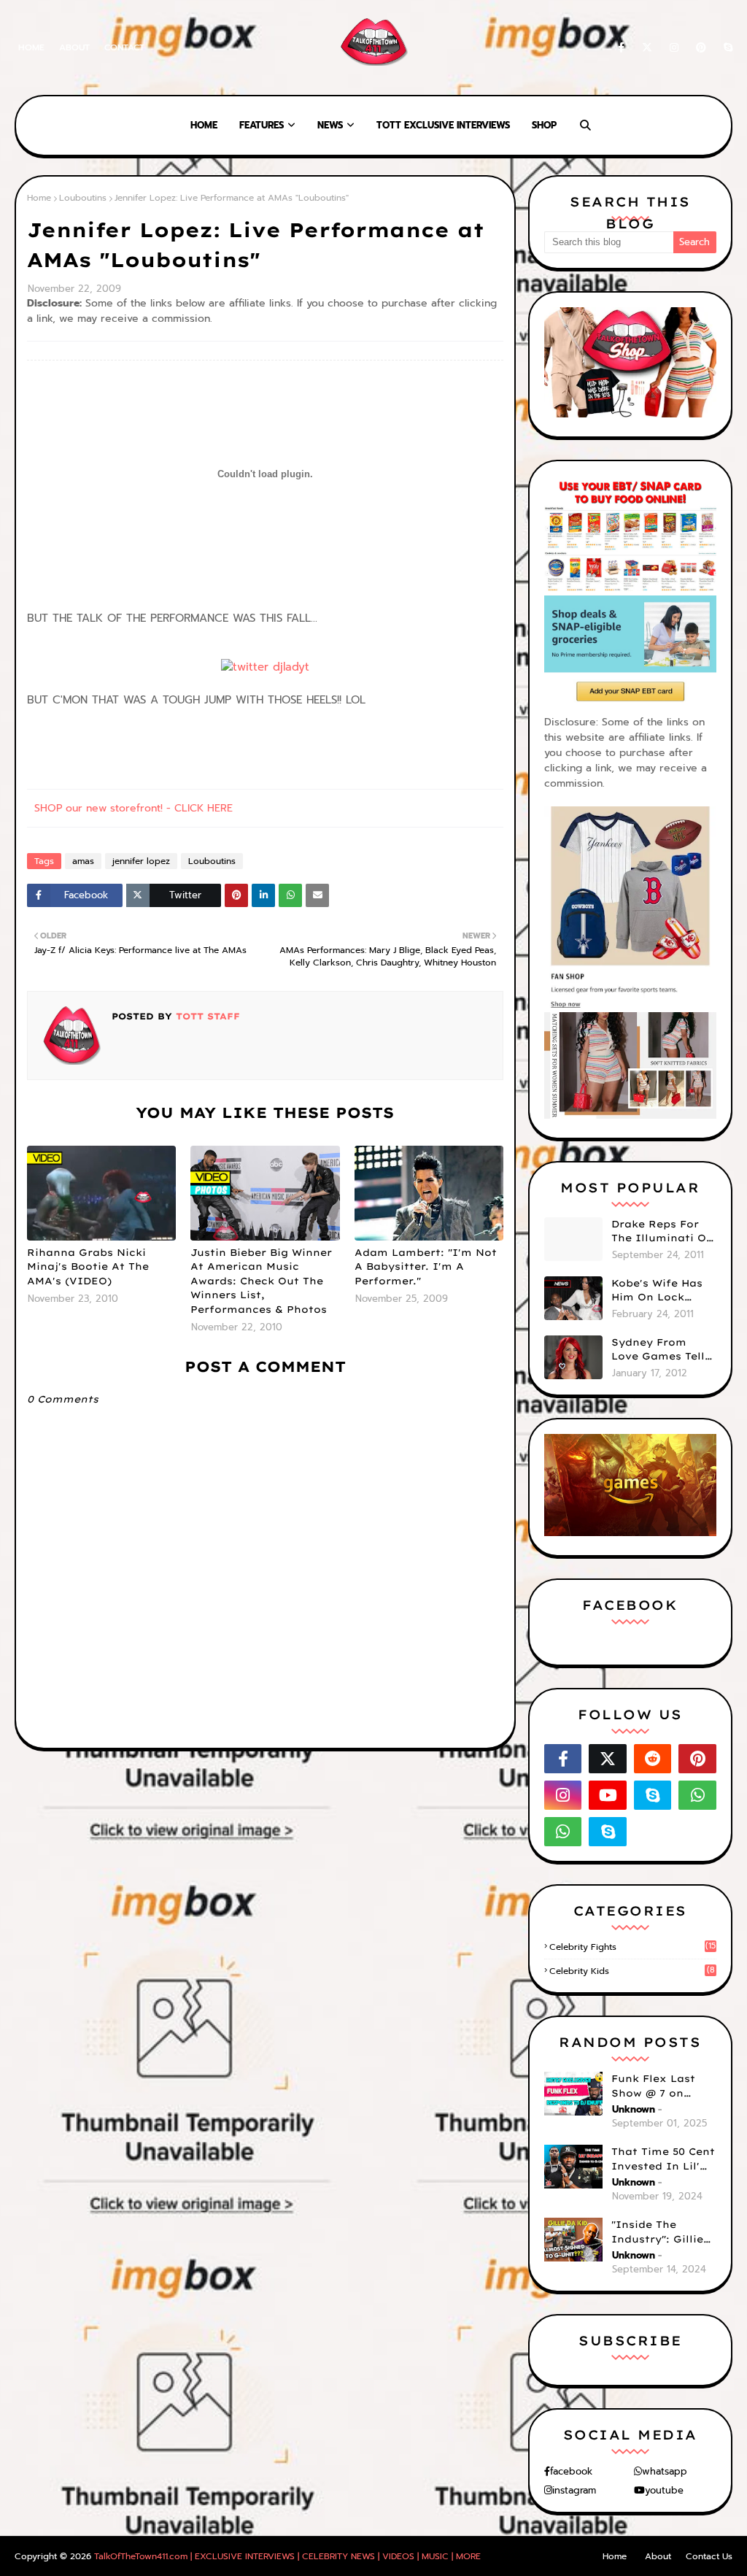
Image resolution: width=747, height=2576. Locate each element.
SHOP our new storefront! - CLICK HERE (133, 808)
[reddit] (653, 1759)
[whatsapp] (697, 1795)
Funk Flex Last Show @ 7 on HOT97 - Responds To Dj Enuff (662, 2086)
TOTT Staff (206, 1016)
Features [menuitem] (262, 125)
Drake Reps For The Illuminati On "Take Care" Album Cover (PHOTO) (662, 1232)
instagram (574, 2490)
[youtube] (608, 1795)
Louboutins (83, 198)
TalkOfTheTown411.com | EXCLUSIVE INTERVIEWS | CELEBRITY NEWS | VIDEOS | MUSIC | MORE (287, 2556)
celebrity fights (632, 1947)
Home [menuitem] (204, 125)
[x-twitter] (647, 48)
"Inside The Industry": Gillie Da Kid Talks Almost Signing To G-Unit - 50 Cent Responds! (664, 2232)
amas (83, 861)
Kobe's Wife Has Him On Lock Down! (657, 1291)
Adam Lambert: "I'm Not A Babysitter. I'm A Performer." (426, 1266)
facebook (571, 2471)
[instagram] (674, 48)
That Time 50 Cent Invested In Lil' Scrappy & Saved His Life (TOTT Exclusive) (663, 2159)
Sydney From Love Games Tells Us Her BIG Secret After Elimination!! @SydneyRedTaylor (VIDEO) (663, 1350)
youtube (664, 2490)
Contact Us (709, 2556)
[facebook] (621, 48)
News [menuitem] (330, 125)
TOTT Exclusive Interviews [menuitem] (443, 125)
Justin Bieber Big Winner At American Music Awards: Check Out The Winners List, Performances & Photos (261, 1281)
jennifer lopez (141, 861)
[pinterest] (701, 48)
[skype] (725, 48)
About (74, 47)
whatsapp (665, 2471)
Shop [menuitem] (544, 125)
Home (31, 47)
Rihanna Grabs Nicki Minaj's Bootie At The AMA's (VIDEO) (88, 1266)
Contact (124, 47)
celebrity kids (632, 1971)
